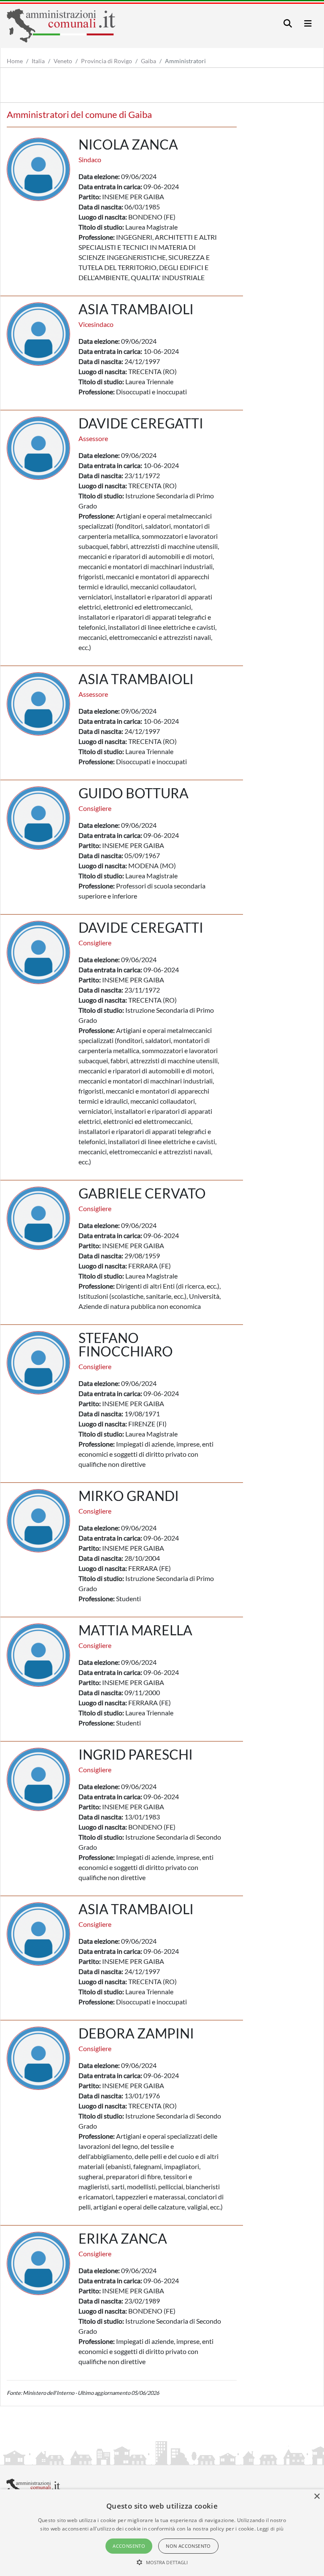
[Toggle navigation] (288, 23)
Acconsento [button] (129, 2546)
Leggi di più (270, 2529)
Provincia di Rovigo (107, 61)
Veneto (63, 61)
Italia (38, 61)
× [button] (317, 2497)
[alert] (162, 2533)
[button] (162, 2562)
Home (15, 61)
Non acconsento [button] (188, 2546)
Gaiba (148, 61)
